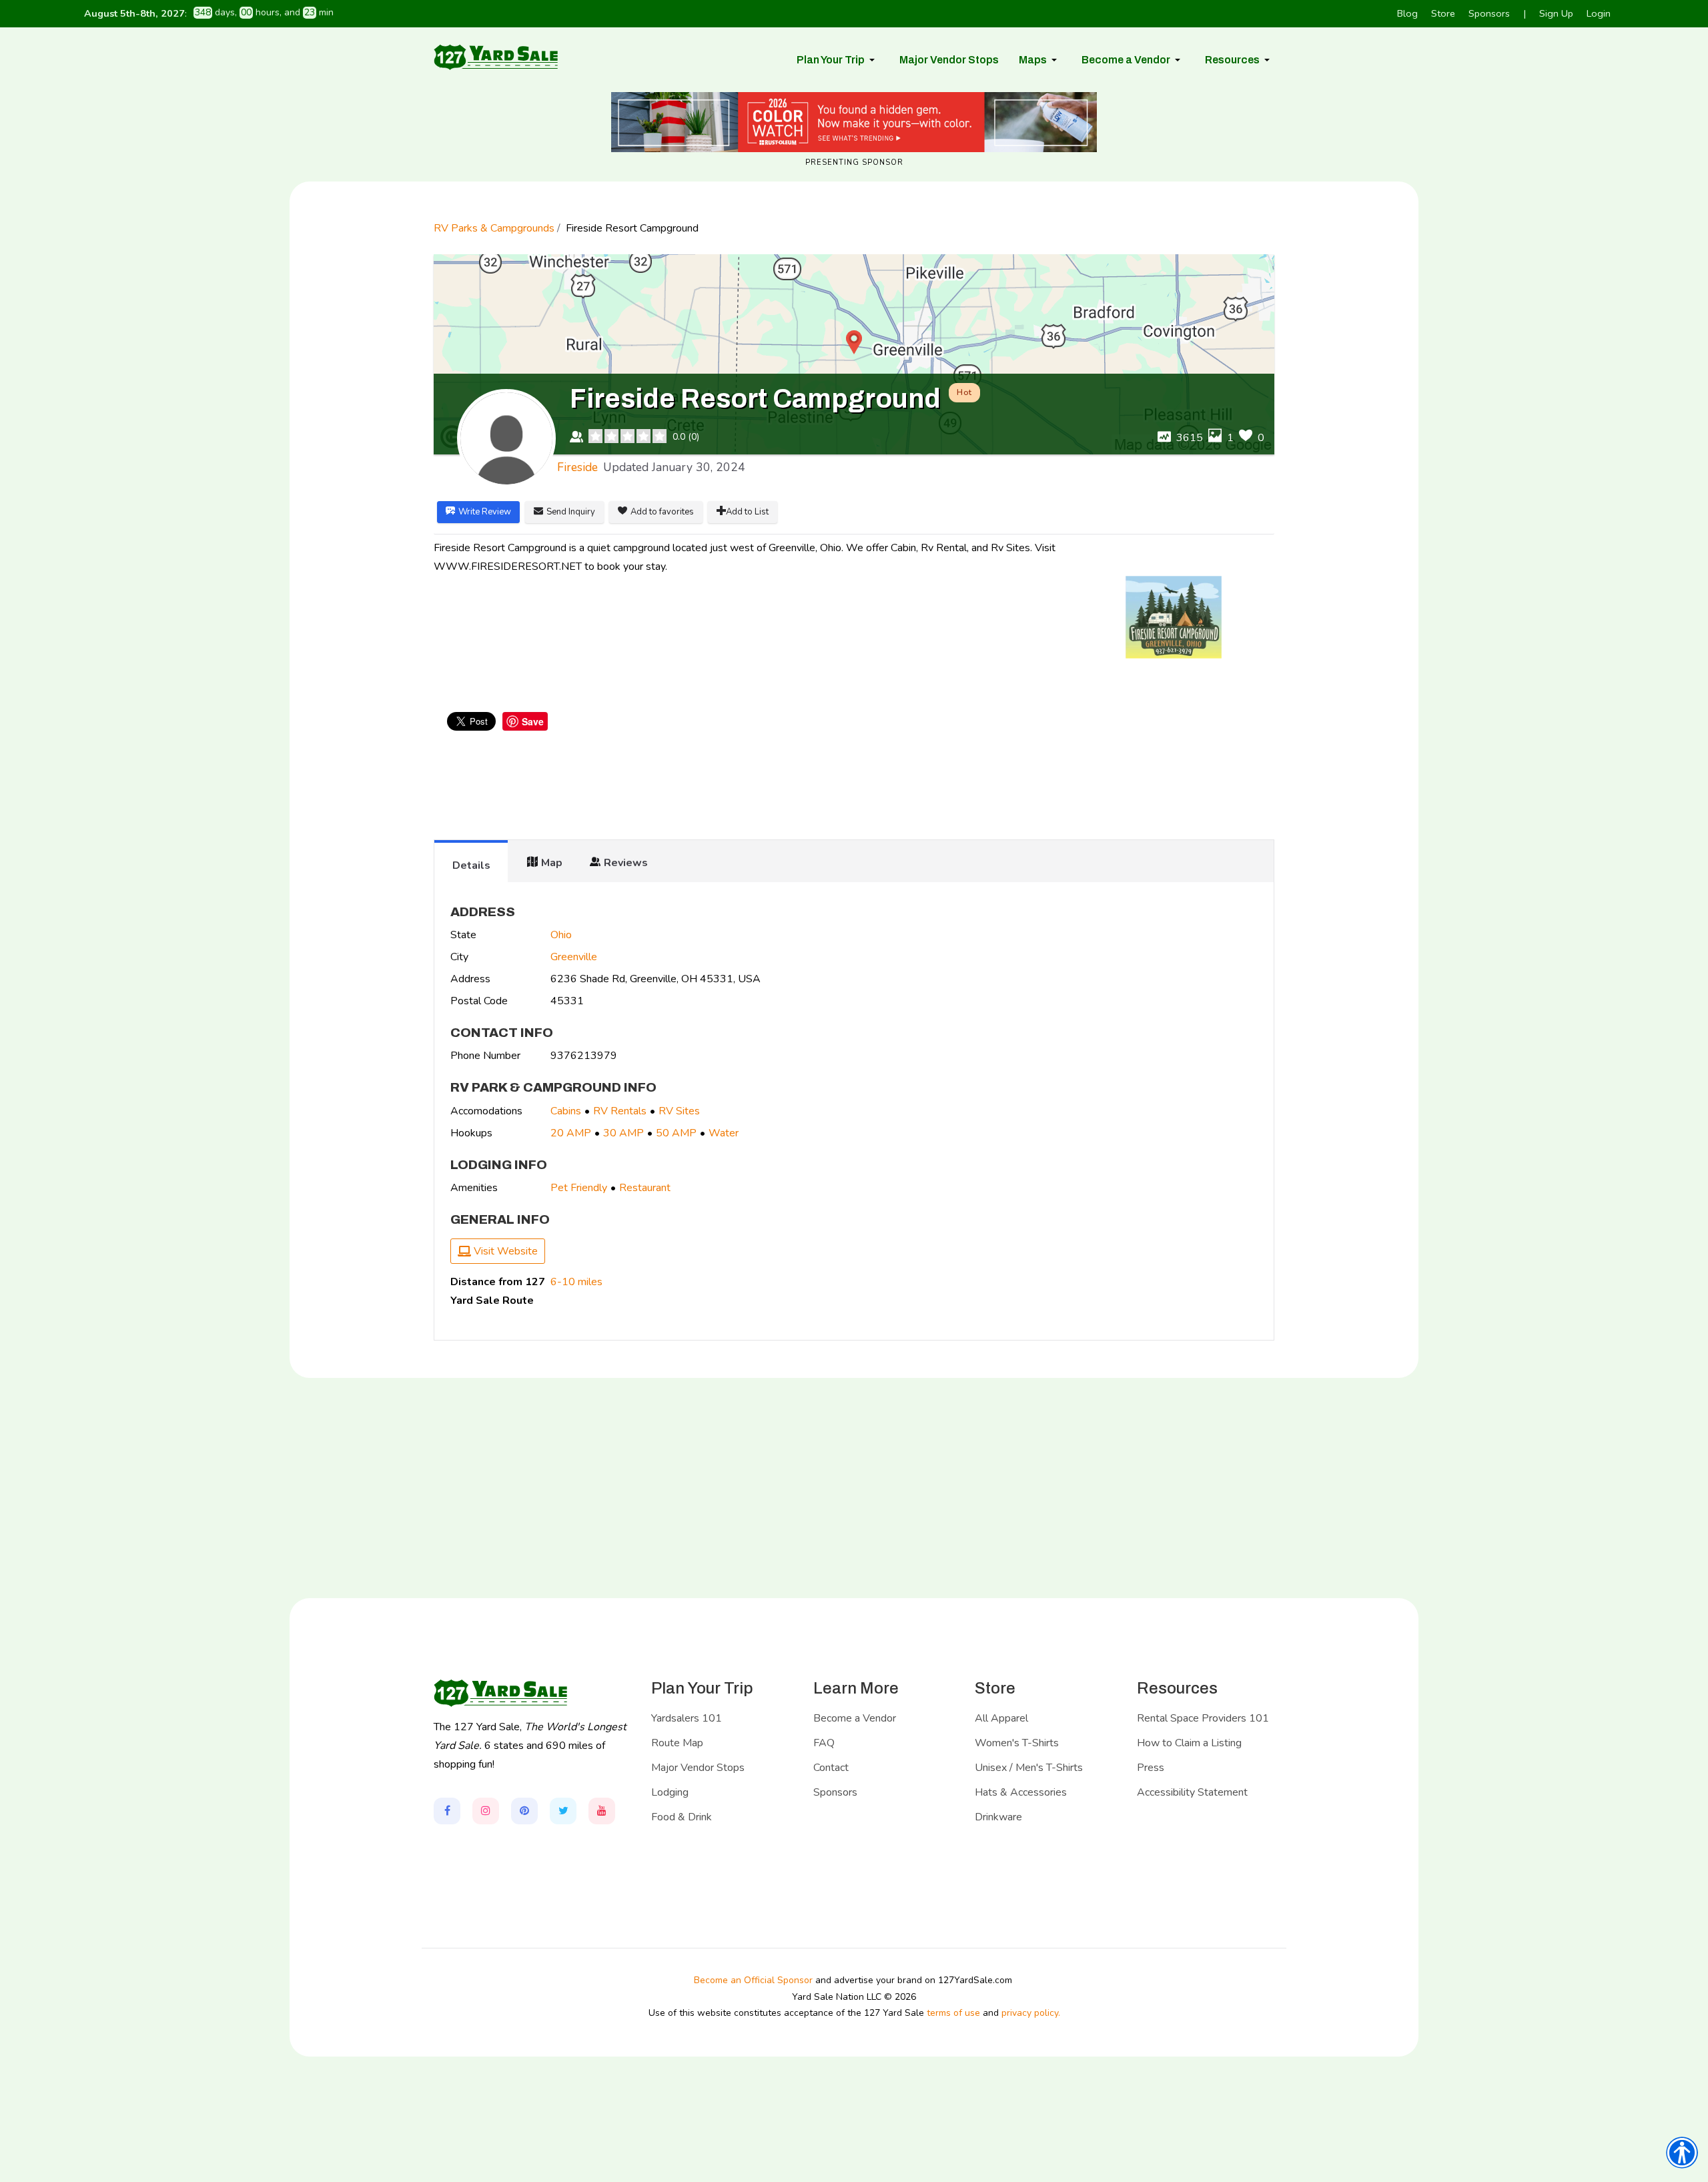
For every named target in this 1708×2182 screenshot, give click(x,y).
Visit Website (504, 1251)
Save (533, 721)
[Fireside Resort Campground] (1174, 617)
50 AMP (676, 1133)
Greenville (574, 957)
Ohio (561, 935)
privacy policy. (1031, 2013)
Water (724, 1133)
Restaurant (645, 1188)
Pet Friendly (579, 1188)
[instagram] (486, 1811)
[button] (838, 60)
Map (552, 863)
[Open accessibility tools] (1682, 2153)
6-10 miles (576, 1282)
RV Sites (679, 1111)
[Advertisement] (854, 787)
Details (471, 865)
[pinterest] (524, 1811)
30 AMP (623, 1133)
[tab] (471, 861)
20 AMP (571, 1133)
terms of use (953, 2013)
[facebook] (447, 1811)
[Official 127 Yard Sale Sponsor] (854, 122)
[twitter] (563, 1811)
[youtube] (602, 1811)
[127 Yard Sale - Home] (496, 57)
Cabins (566, 1111)
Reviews (626, 863)
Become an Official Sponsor (753, 1980)
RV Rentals (620, 1111)
